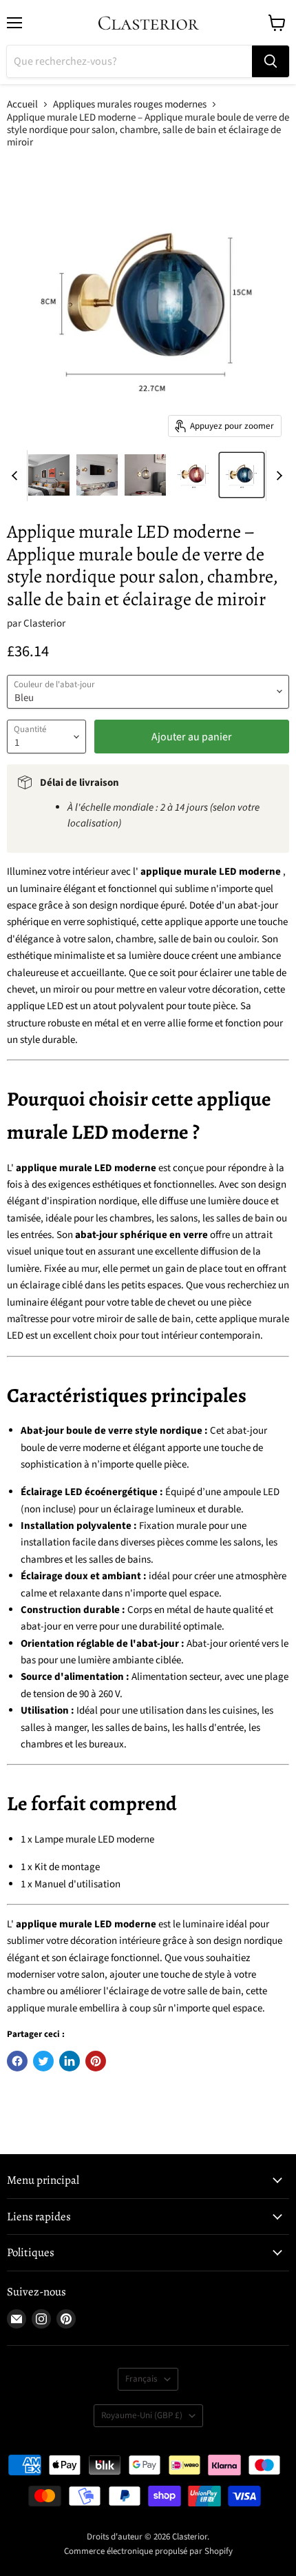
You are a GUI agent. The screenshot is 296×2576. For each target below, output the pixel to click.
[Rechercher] (271, 61)
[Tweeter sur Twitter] (43, 2061)
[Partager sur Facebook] (17, 2061)
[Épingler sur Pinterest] (96, 2061)
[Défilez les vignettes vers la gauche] (17, 476)
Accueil (22, 104)
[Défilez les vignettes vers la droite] (277, 476)
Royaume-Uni (142, 2415)
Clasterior (44, 623)
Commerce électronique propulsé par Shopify (148, 2551)
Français (141, 2379)
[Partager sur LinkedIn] (70, 2061)
